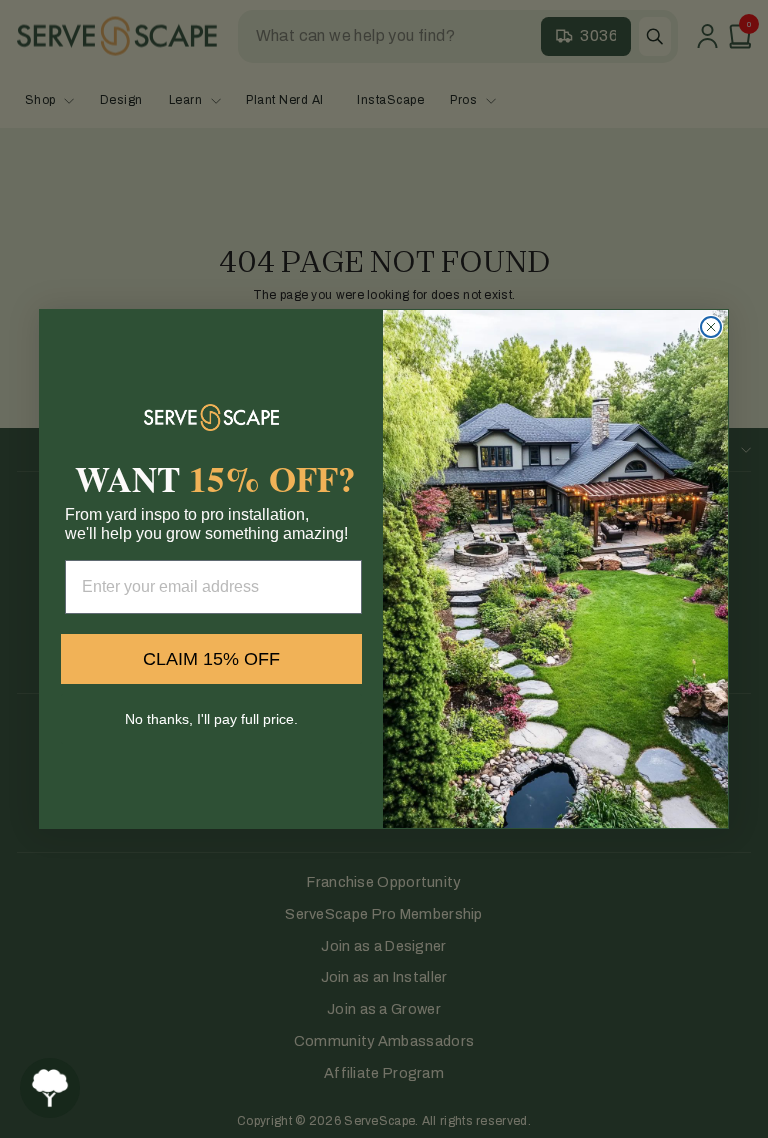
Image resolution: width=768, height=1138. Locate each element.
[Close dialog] (711, 327)
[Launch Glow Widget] (50, 1088)
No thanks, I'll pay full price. (211, 719)
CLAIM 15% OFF (211, 659)
